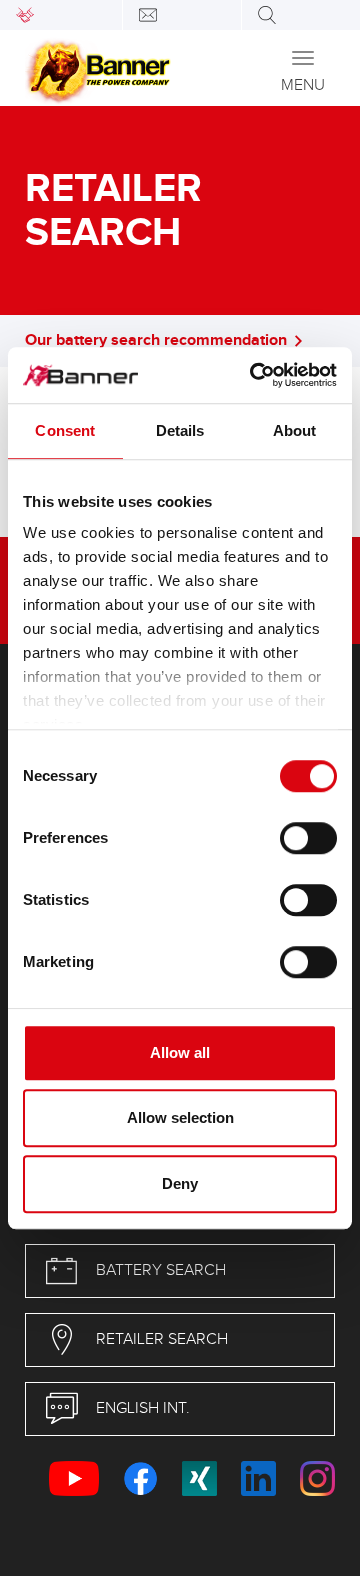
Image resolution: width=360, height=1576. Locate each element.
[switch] (308, 838)
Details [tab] (180, 430)
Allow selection (180, 1117)
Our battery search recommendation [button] (156, 340)
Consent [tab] (65, 430)
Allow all (180, 1052)
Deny (180, 1183)
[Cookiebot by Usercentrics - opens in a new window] (254, 375)
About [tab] (295, 430)
